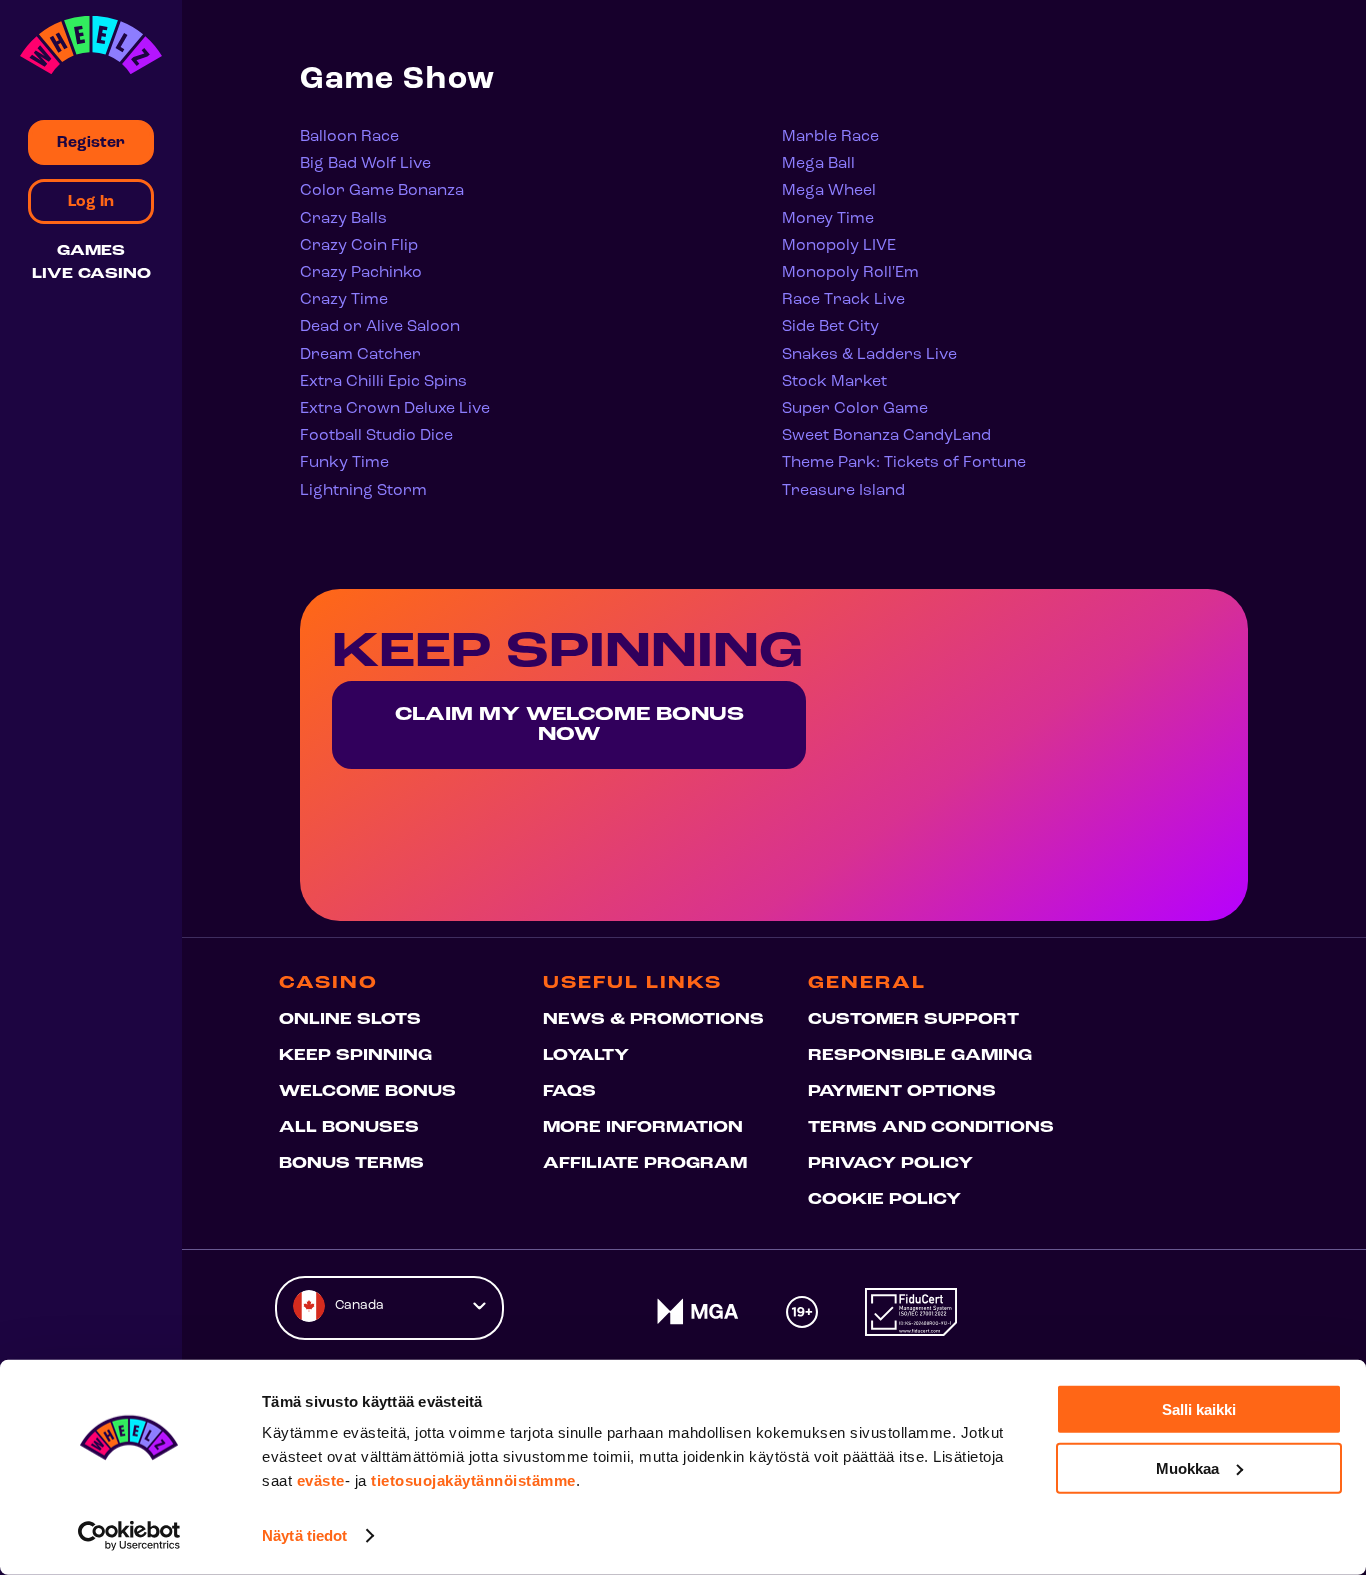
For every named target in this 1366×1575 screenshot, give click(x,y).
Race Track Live (843, 300)
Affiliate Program (645, 1164)
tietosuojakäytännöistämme (473, 1480)
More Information (643, 1128)
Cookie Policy (884, 1200)
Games (91, 251)
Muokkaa (1187, 1467)
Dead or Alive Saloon (380, 327)
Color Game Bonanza (382, 191)
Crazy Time (344, 300)
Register (91, 143)
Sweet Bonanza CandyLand (886, 436)
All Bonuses (349, 1128)
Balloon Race (349, 137)
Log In (91, 202)
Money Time (828, 219)
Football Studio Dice (376, 436)
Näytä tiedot (304, 1535)
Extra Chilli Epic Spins (383, 382)
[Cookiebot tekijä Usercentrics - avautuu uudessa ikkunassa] (129, 1536)
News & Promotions (653, 1020)
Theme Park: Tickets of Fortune (904, 463)
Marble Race (830, 137)
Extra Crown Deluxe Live (395, 409)
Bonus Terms (351, 1164)
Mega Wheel (829, 191)
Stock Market (834, 382)
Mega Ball (818, 164)
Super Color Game (855, 409)
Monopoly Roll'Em (850, 273)
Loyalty (586, 1056)
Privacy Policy (890, 1164)
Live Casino (91, 274)
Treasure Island (843, 491)
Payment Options (902, 1092)
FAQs (569, 1092)
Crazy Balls (343, 219)
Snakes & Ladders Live (869, 355)
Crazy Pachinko (361, 273)
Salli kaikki (1199, 1409)
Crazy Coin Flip (359, 246)
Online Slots (350, 1020)
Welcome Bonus (367, 1092)
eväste (321, 1480)
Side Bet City (830, 327)
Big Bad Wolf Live (365, 164)
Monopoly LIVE (839, 246)
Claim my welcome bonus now (569, 725)
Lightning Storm (363, 491)
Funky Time (344, 463)
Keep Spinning (355, 1056)
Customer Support (913, 1020)
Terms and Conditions (931, 1128)
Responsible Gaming (920, 1056)
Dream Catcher (360, 355)
